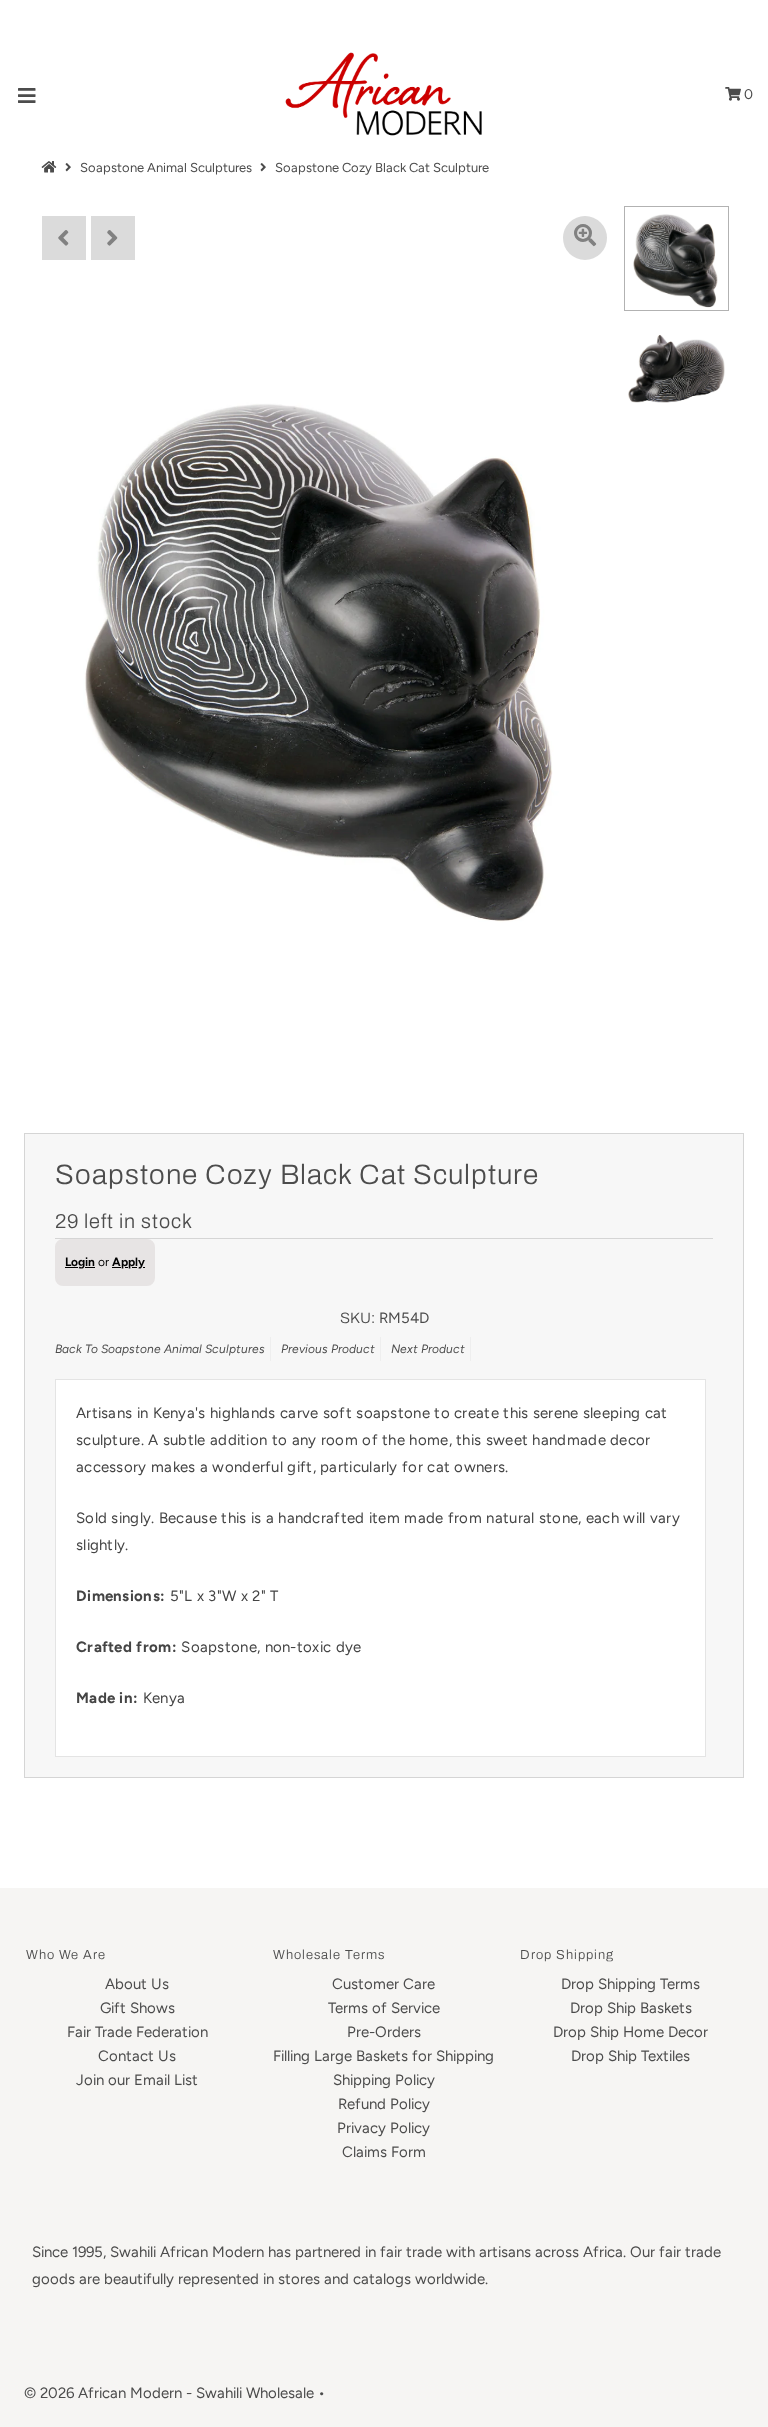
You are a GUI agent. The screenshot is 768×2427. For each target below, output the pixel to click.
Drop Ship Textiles (630, 2056)
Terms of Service (384, 2008)
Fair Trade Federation (137, 2032)
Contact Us (137, 2056)
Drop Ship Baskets (631, 2008)
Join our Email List (137, 2080)
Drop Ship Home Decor (630, 2032)
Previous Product (328, 1349)
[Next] (113, 238)
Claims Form (384, 2152)
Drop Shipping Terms (630, 1984)
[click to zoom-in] (585, 238)
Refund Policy (384, 2104)
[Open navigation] (27, 94)
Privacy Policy (383, 2128)
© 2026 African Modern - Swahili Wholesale (169, 2393)
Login (80, 1262)
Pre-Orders (384, 2032)
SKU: (357, 1318)
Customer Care (383, 1984)
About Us (137, 1984)
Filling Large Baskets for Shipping (383, 2056)
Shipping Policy (384, 2080)
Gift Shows (137, 2008)
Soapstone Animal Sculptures (166, 167)
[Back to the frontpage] (52, 167)
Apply (128, 1262)
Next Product (428, 1349)
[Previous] (64, 238)
